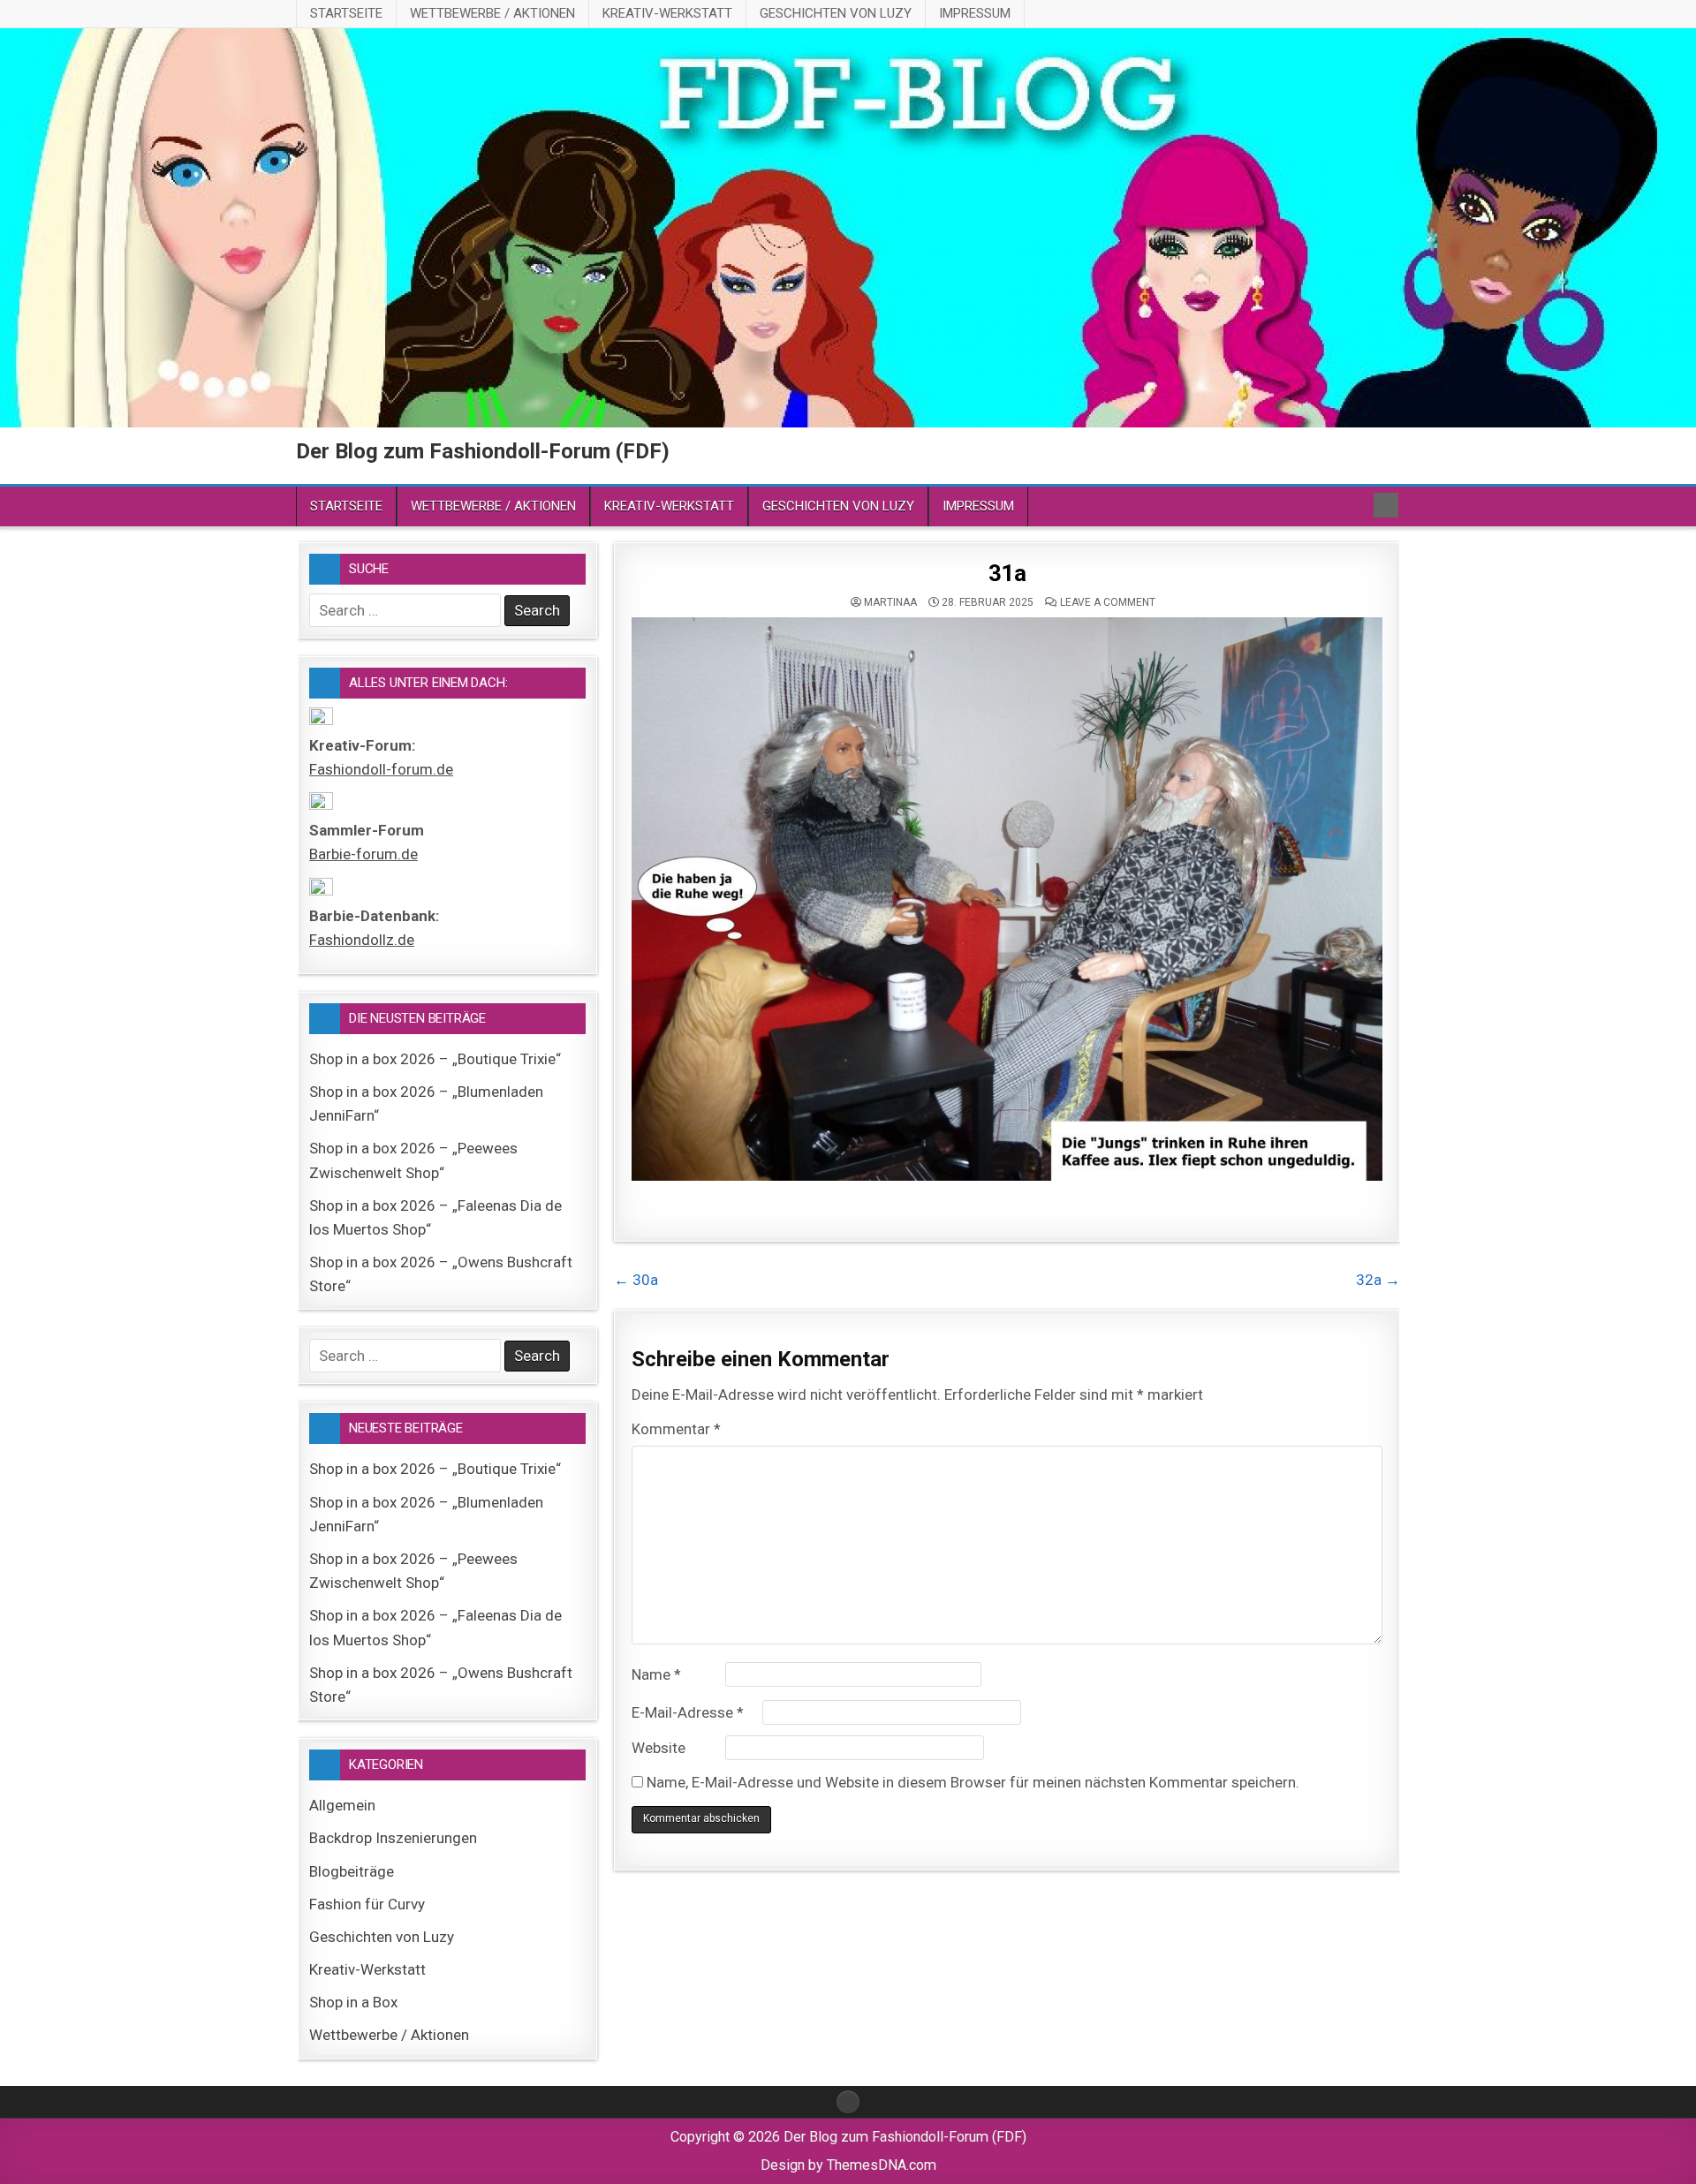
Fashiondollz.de (362, 940)
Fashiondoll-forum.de (381, 769)
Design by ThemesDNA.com (848, 2165)
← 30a (636, 1280)
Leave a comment (1108, 602)
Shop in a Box (353, 2002)
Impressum (975, 13)
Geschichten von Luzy (836, 13)
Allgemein (342, 1805)
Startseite (346, 13)
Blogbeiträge (352, 1871)
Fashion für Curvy (367, 1904)
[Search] (1386, 505)
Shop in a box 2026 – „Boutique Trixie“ (435, 1059)
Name (656, 1674)
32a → (1378, 1280)
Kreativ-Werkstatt (667, 13)
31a (1007, 573)
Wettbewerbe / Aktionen (492, 13)
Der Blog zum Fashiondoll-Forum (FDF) (483, 451)
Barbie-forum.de (363, 854)
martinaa (890, 602)
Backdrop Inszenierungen (393, 1838)
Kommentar (676, 1429)
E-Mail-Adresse (688, 1712)
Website (659, 1748)
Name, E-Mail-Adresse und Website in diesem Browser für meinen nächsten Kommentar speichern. (973, 1782)
